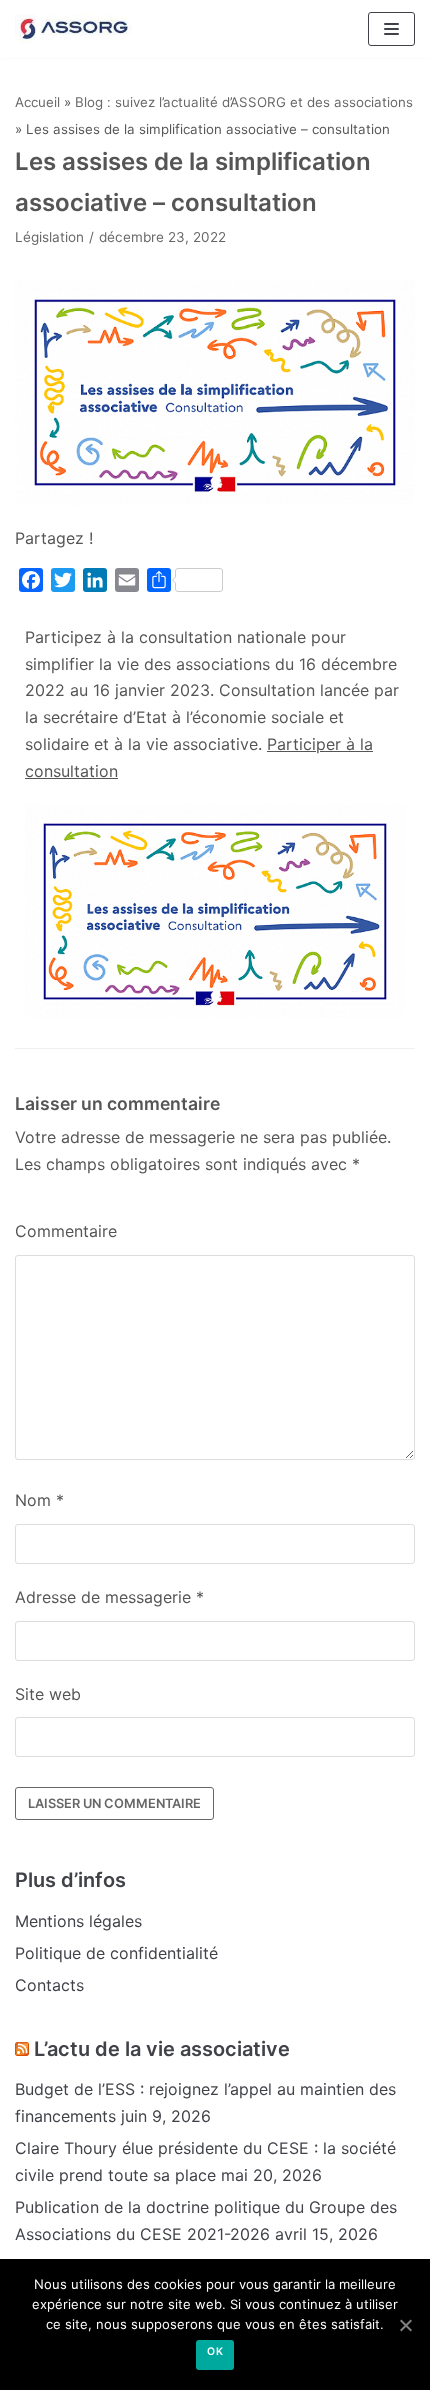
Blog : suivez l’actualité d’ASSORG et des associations (244, 102)
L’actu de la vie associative (162, 2049)
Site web (48, 1694)
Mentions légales (78, 1921)
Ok (215, 2351)
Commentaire (66, 1231)
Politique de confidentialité (116, 1953)
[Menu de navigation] (391, 29)
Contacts (49, 1985)
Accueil (37, 102)
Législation (49, 237)
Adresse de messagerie (109, 1597)
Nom (39, 1500)
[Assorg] (75, 29)
